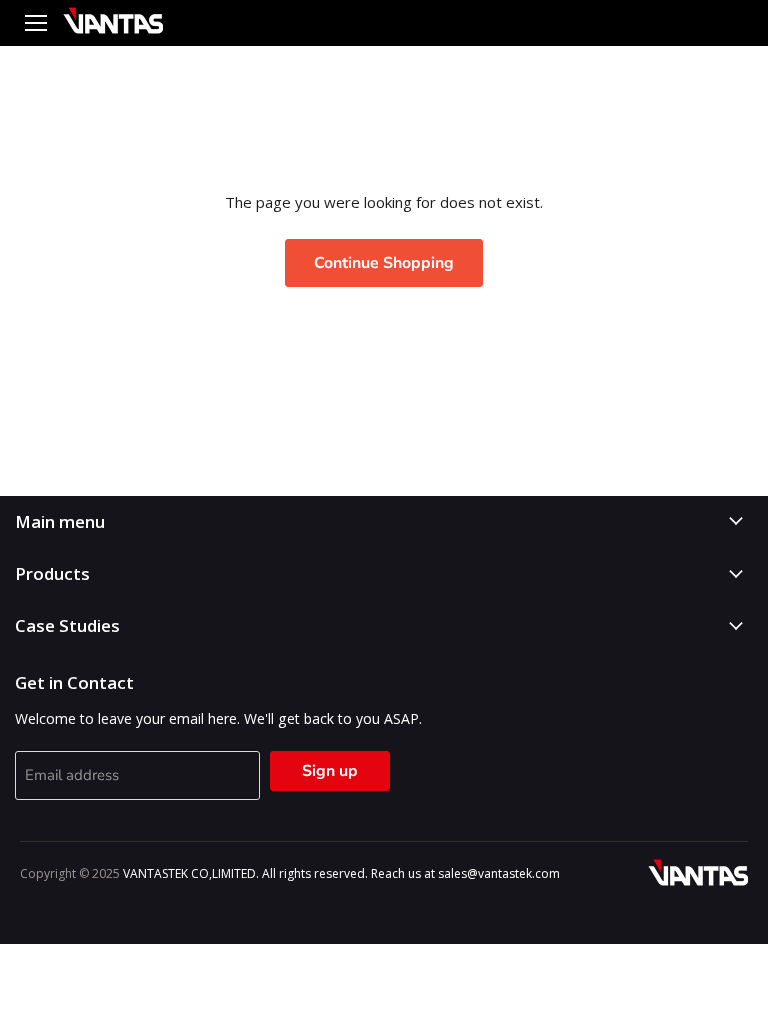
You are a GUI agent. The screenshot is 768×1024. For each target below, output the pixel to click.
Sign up (330, 771)
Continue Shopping (384, 263)
